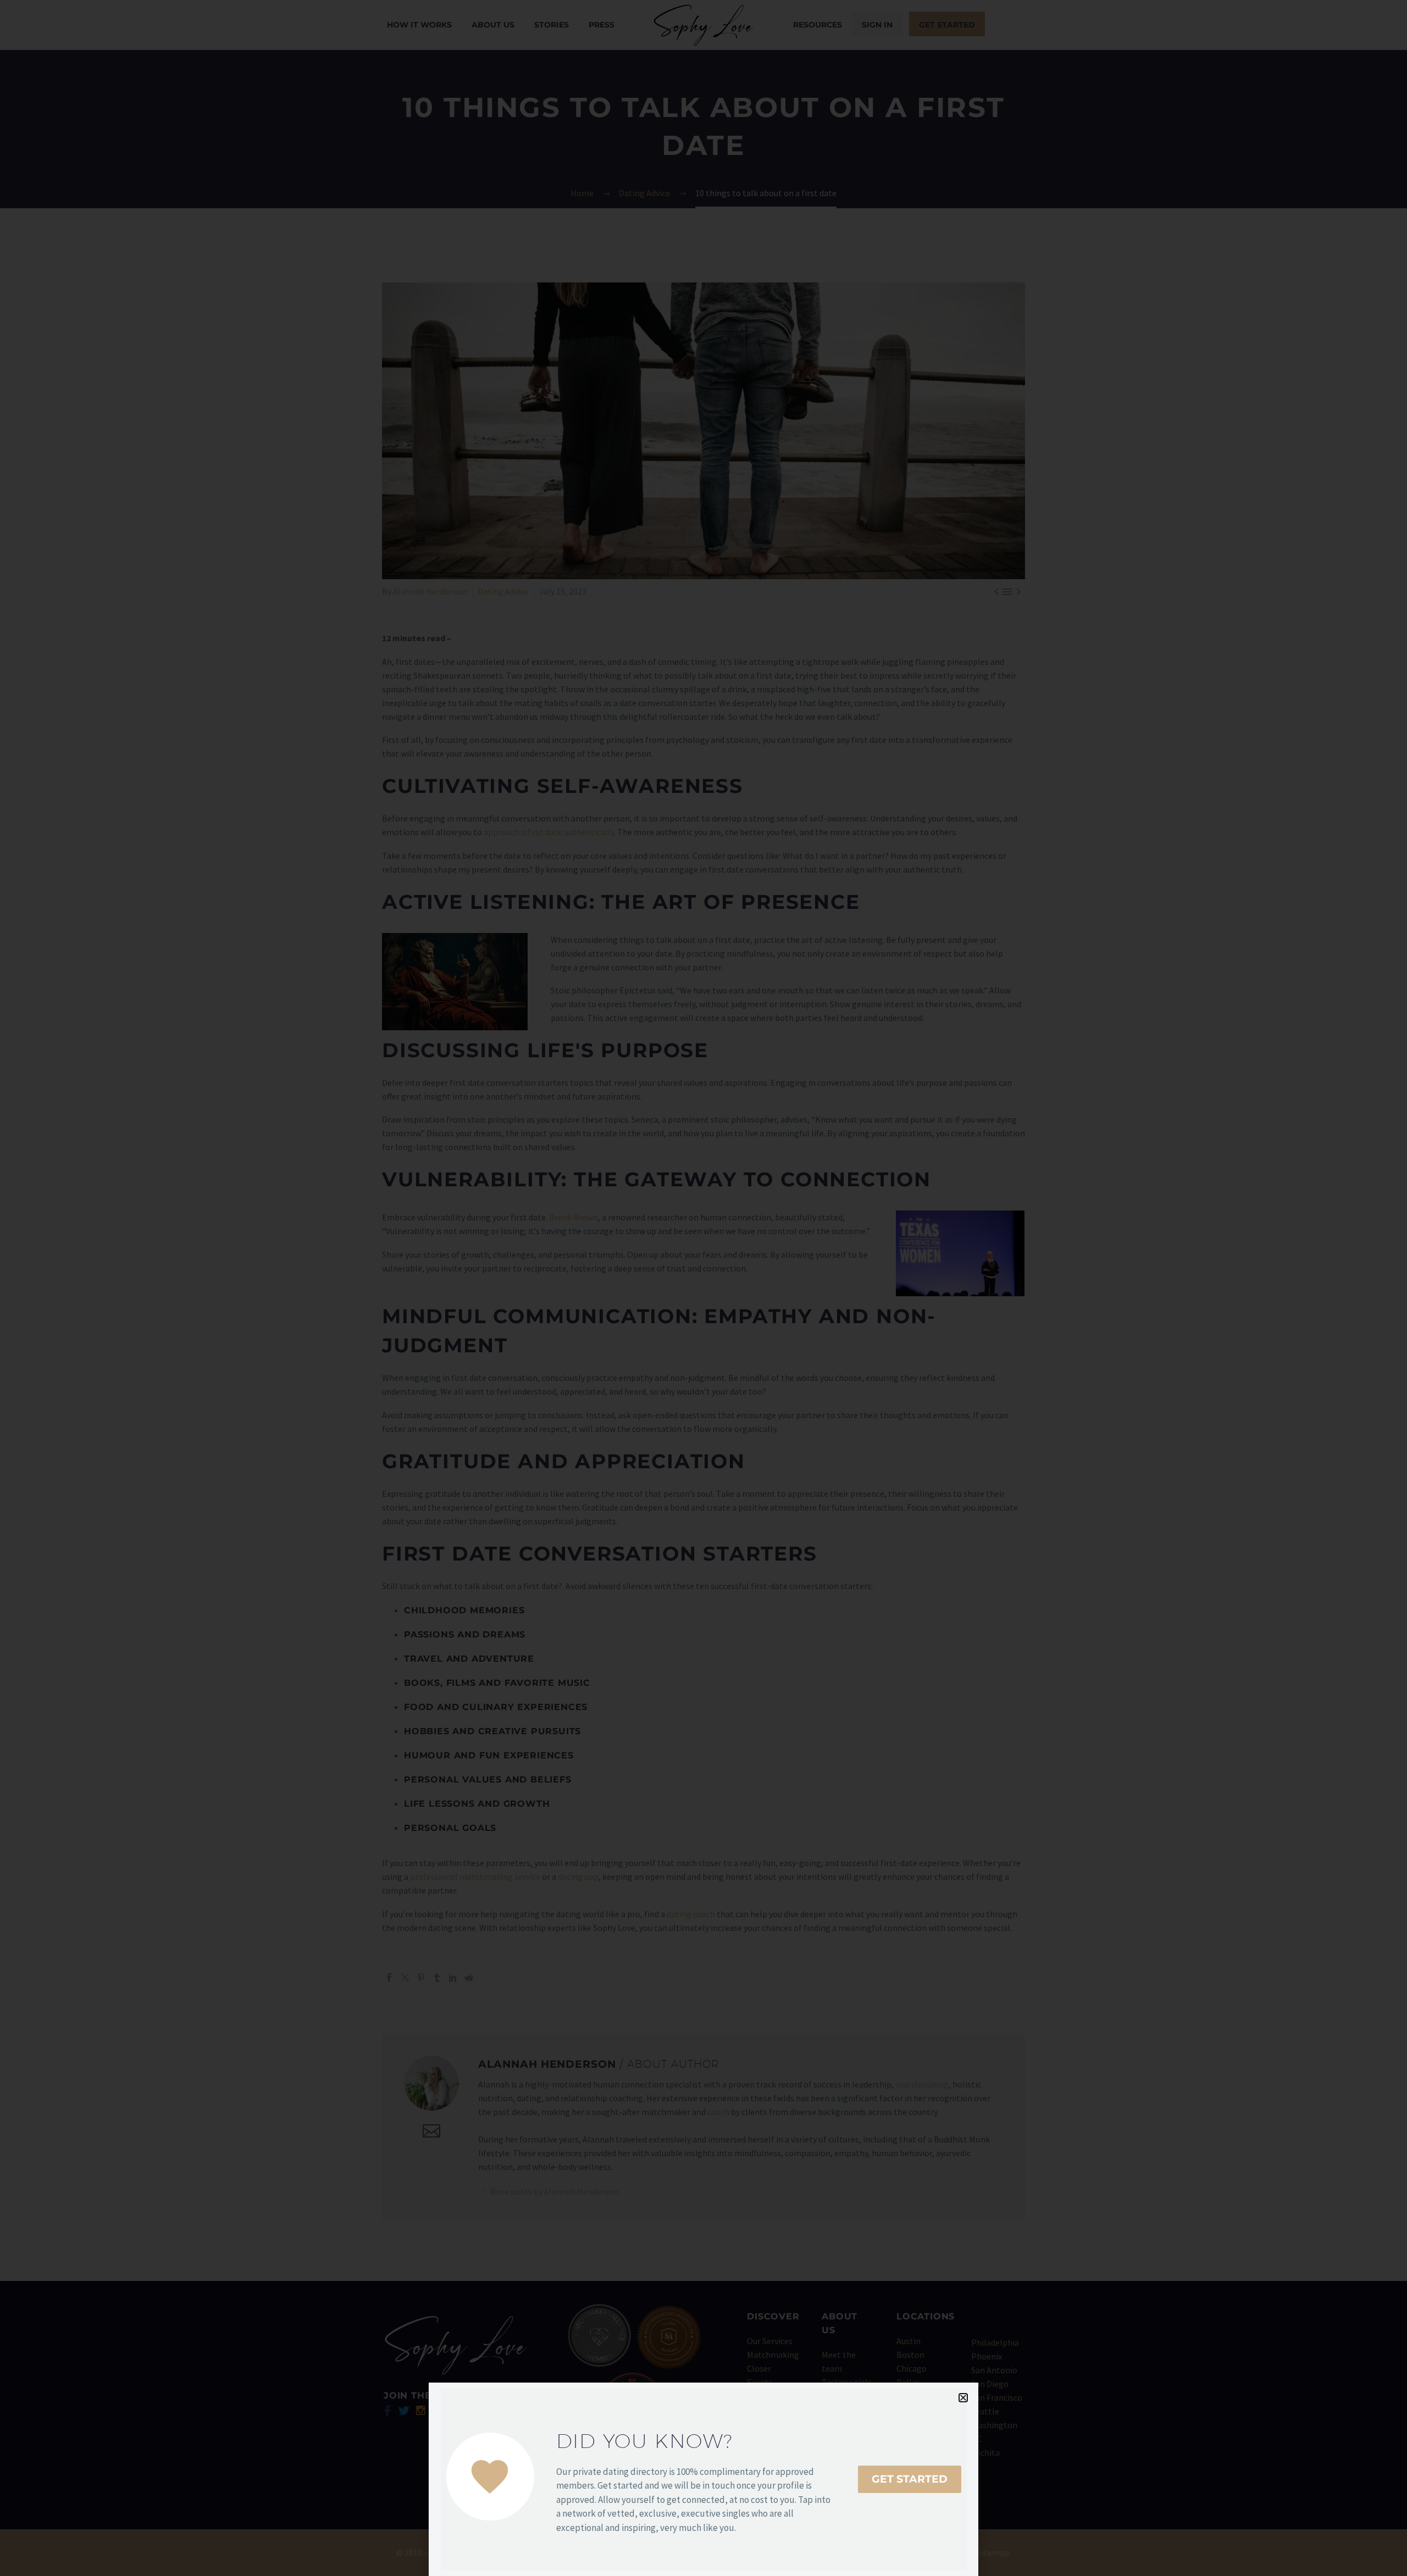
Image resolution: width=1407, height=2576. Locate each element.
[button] (963, 2398)
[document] (703, 1288)
